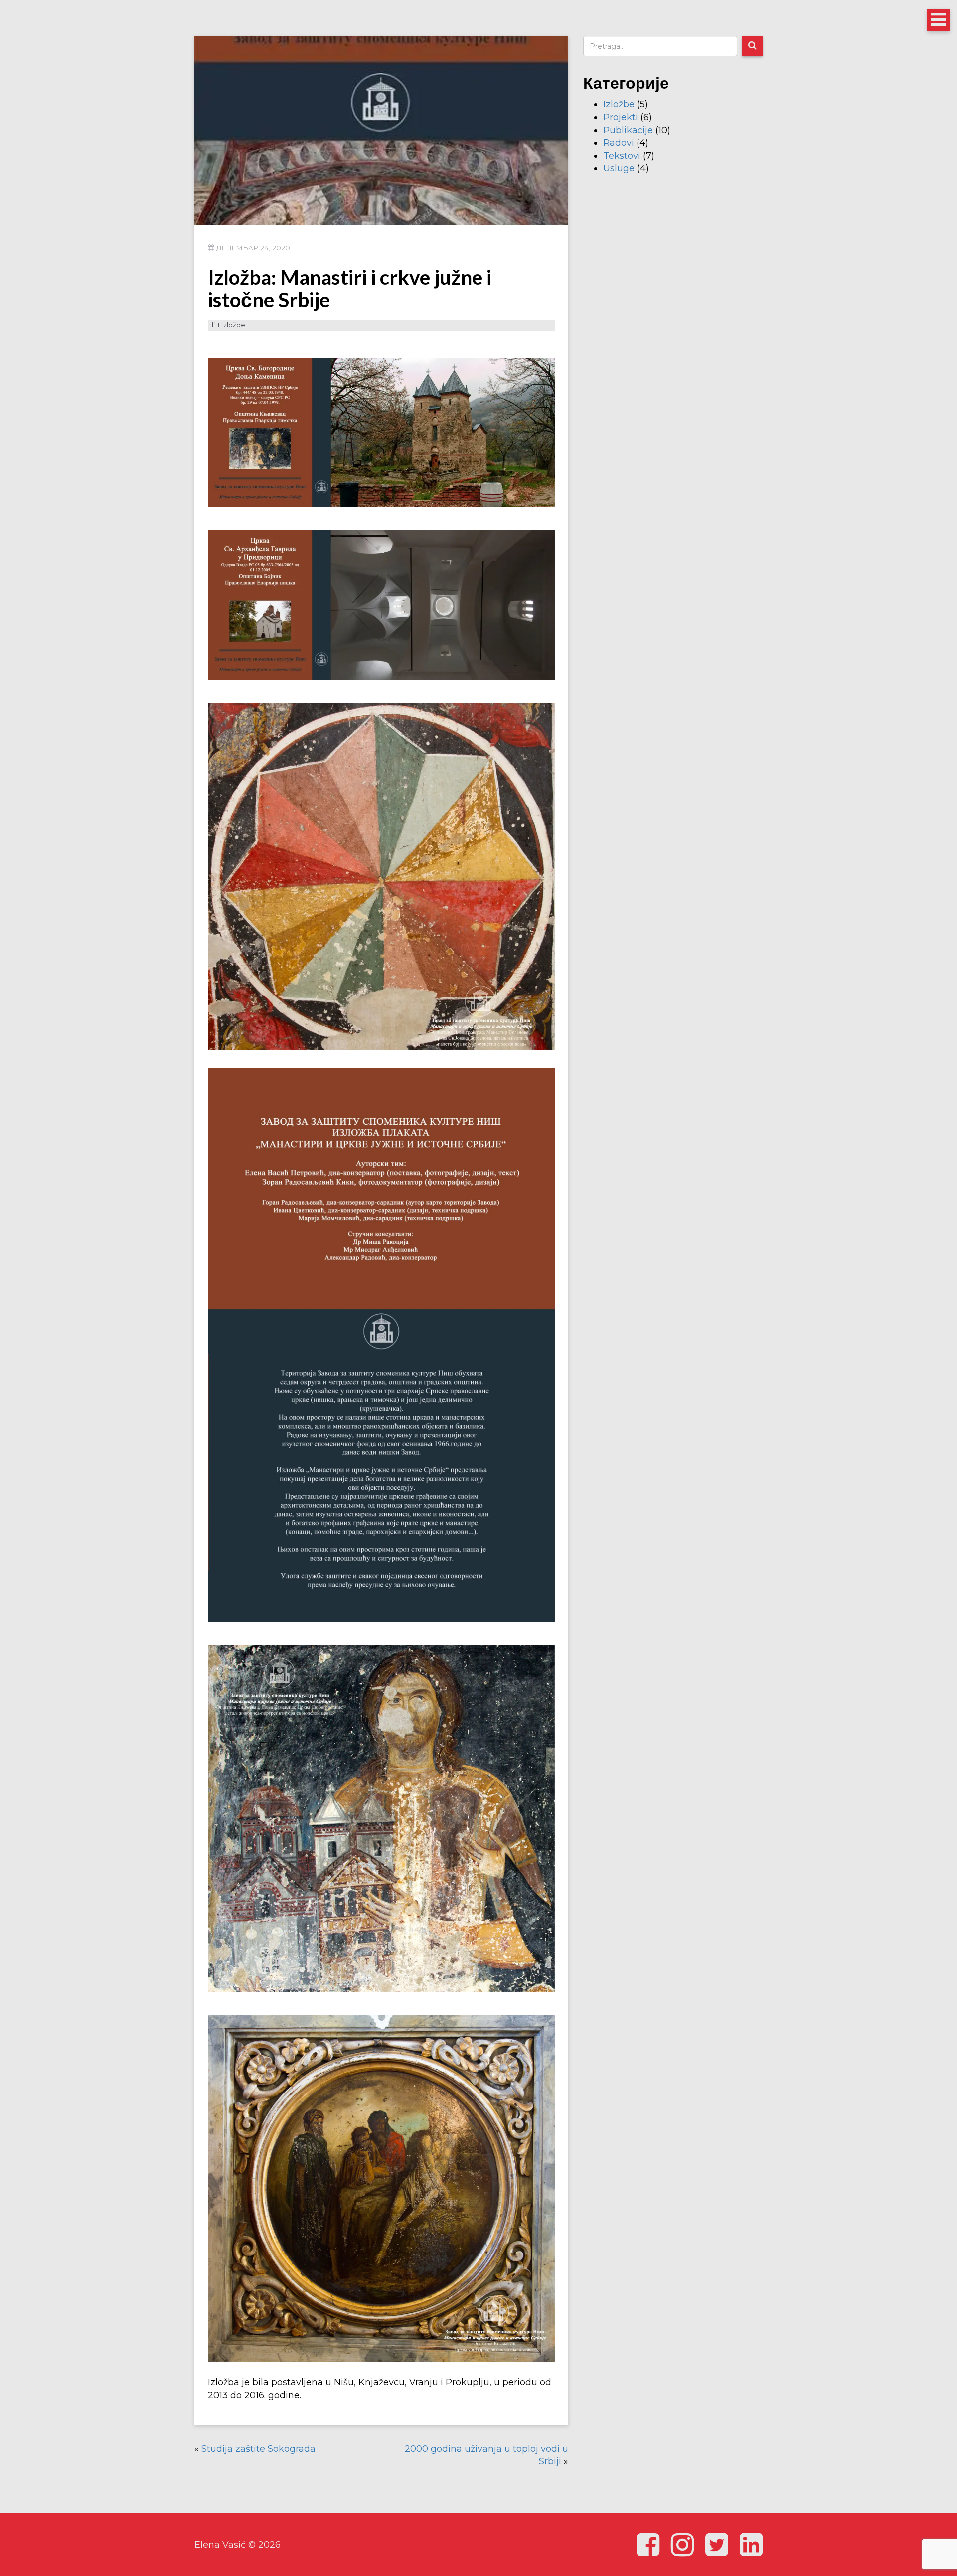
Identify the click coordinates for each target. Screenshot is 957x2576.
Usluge (619, 168)
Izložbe (233, 325)
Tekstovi (622, 156)
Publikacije (628, 130)
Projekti (621, 117)
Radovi (619, 143)
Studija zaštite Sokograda (258, 2449)
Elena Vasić (220, 2545)
